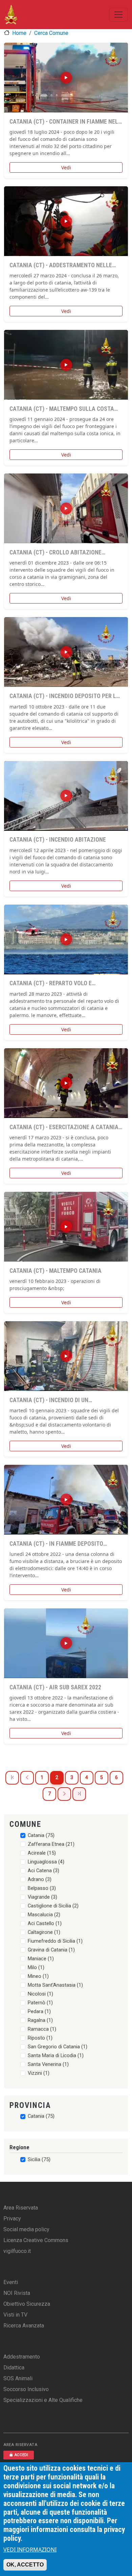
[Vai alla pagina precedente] (27, 1778)
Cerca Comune (51, 33)
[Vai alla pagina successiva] (64, 1794)
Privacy (12, 2219)
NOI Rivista (17, 2293)
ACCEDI (21, 2455)
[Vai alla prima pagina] (12, 1778)
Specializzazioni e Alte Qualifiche (43, 2400)
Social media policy (26, 2229)
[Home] (11, 15)
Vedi (66, 167)
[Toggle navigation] (118, 15)
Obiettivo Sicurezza (27, 2304)
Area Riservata (21, 2208)
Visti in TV (15, 2315)
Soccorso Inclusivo (26, 2389)
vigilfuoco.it (17, 2251)
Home (19, 33)
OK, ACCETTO (25, 2565)
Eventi (11, 2282)
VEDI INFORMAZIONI (30, 2550)
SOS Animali (18, 2378)
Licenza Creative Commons (36, 2240)
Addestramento (22, 2357)
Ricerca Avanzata (24, 2326)
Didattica (14, 2368)
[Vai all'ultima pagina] (79, 1794)
